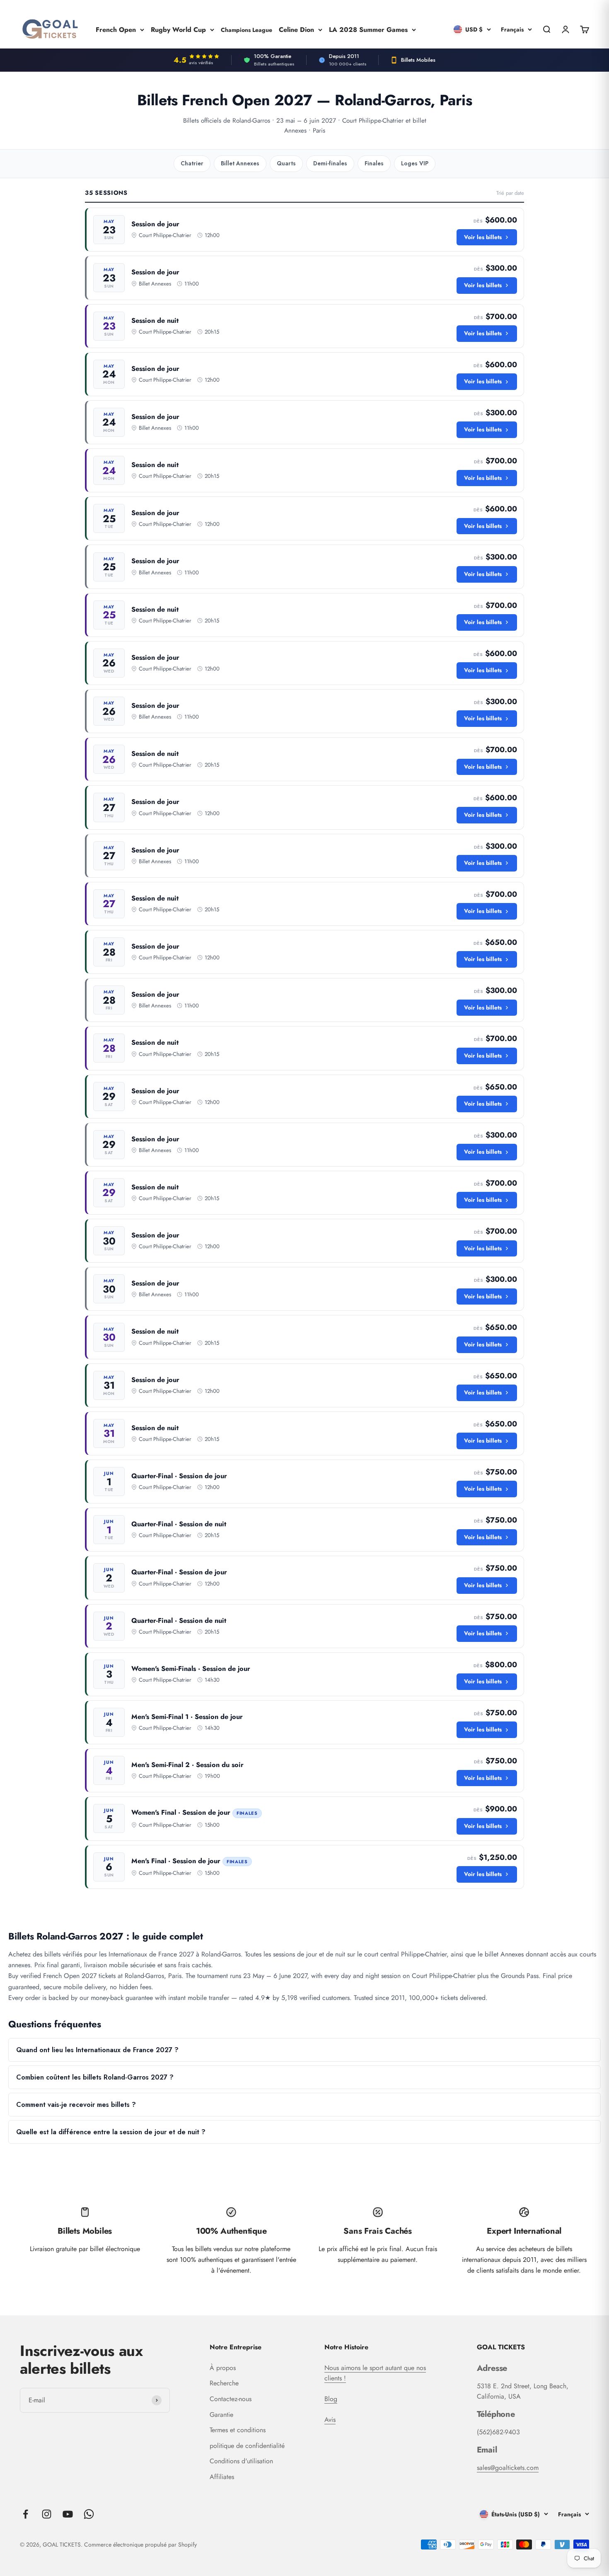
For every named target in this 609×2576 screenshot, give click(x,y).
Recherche (224, 2383)
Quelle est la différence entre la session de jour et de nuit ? (111, 2132)
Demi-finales (330, 163)
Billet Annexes (240, 163)
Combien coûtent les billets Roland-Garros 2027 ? (95, 2077)
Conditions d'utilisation (241, 2461)
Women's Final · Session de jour (181, 1812)
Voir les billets (483, 237)
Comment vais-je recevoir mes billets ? (76, 2105)
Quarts (286, 163)
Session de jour (155, 224)
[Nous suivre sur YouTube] (68, 2514)
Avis (330, 2420)
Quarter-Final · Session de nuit (179, 1524)
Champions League (247, 29)
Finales (374, 163)
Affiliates (222, 2477)
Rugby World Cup (178, 29)
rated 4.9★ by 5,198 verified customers (294, 1998)
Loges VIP (415, 163)
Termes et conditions (238, 2430)
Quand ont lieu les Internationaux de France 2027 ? (97, 2050)
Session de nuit (155, 321)
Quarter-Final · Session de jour (179, 1476)
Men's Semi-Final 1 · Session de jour (187, 1717)
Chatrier (192, 163)
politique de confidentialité (247, 2446)
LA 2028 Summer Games (368, 29)
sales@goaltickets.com (508, 2468)
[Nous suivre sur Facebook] (25, 2514)
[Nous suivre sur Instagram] (47, 2514)
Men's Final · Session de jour (176, 1861)
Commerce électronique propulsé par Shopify (140, 2545)
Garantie (221, 2415)
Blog (331, 2399)
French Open (116, 29)
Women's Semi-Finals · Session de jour (191, 1669)
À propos (223, 2368)
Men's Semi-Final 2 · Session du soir (187, 1765)
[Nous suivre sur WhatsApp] (89, 2514)
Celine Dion (296, 29)
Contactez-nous (231, 2399)
